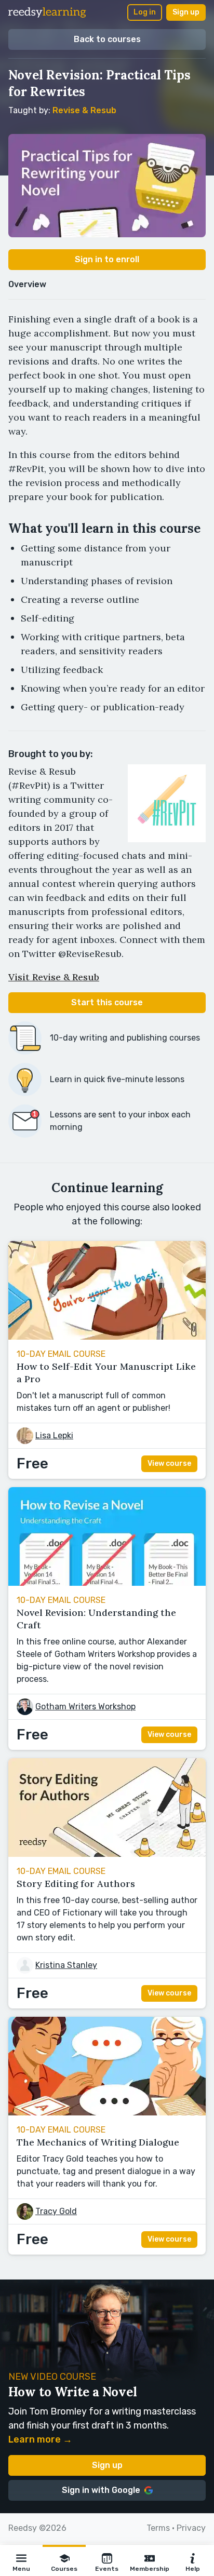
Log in (145, 12)
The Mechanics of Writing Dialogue (98, 2142)
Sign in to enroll (107, 259)
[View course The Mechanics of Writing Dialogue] (107, 2113)
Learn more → (40, 2439)
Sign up (186, 12)
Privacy (191, 2528)
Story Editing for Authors (76, 1884)
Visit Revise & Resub (54, 977)
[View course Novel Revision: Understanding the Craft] (107, 1583)
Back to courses (107, 39)
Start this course (107, 1002)
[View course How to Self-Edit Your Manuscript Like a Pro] (107, 1337)
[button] (21, 2560)
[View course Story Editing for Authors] (107, 1854)
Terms (158, 2528)
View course (169, 1464)
